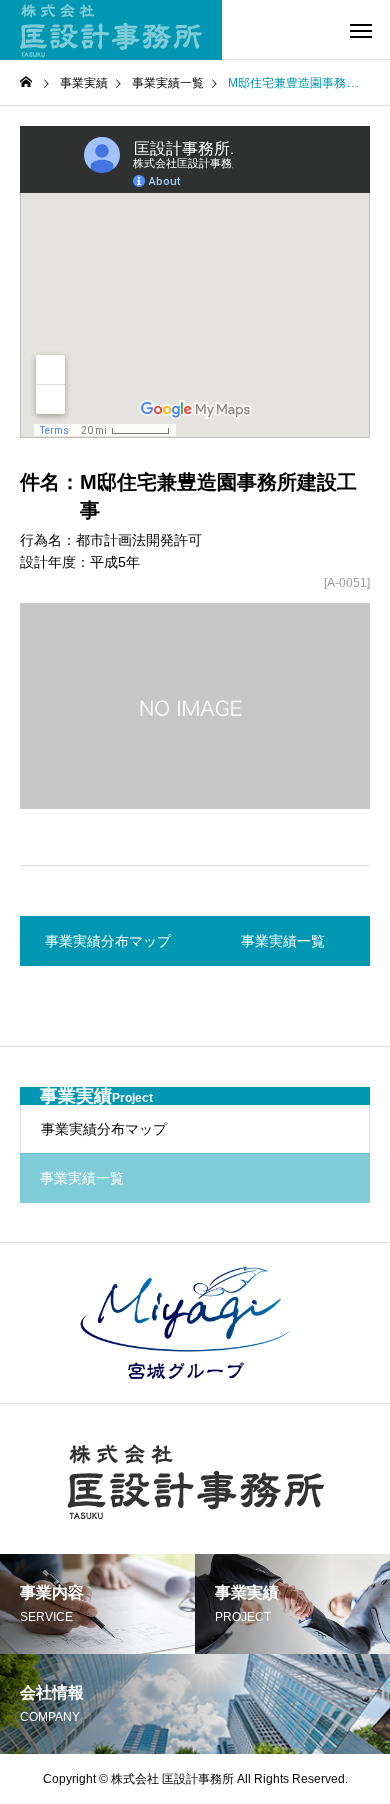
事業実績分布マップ (104, 1129)
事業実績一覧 (168, 83)
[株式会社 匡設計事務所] (111, 30)
